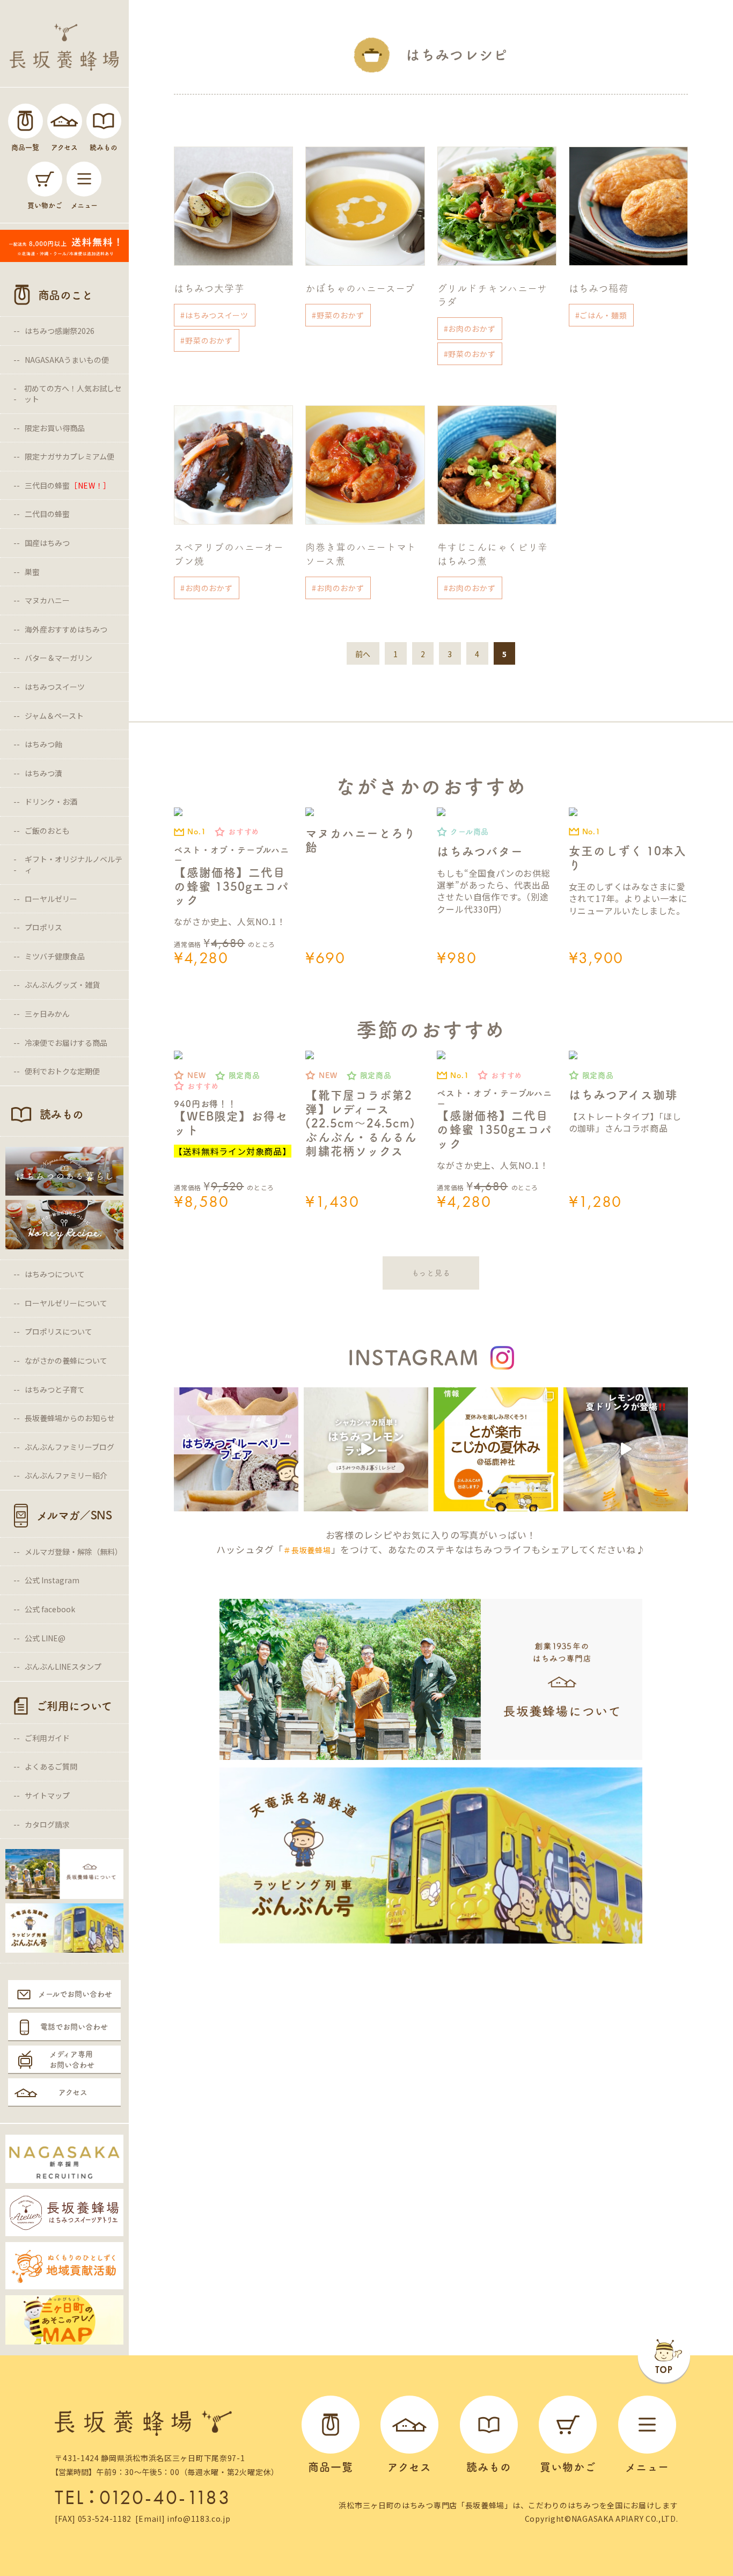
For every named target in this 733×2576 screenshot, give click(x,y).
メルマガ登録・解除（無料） (74, 1552)
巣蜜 (32, 572)
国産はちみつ (47, 543)
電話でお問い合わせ (74, 2027)
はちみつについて (55, 1274)
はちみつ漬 (43, 773)
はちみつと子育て (55, 1389)
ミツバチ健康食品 (55, 956)
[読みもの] (104, 121)
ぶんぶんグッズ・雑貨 (62, 985)
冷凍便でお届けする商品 (66, 1043)
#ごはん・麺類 (601, 315)
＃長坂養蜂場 (307, 1550)
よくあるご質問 (51, 1766)
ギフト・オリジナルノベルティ (74, 864)
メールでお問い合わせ (75, 1994)
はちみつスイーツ (55, 687)
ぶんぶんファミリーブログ (69, 1447)
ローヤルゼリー (51, 899)
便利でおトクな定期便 (62, 1071)
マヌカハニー (47, 600)
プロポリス (43, 927)
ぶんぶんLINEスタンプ (63, 1667)
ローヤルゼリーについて (66, 1303)
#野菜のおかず (206, 340)
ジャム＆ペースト (54, 716)
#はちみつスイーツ (214, 315)
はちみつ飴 (43, 744)
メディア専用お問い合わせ (72, 2060)
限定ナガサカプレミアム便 (69, 456)
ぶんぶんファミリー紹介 (66, 1475)
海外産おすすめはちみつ (66, 629)
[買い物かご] (45, 179)
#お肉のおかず (470, 329)
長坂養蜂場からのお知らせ (70, 1418)
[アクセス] (65, 121)
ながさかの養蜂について (66, 1360)
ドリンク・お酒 (51, 802)
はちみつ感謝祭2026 (60, 331)
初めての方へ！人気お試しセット (73, 394)
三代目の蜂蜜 (68, 485)
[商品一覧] (25, 121)
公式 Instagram (52, 1580)
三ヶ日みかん (47, 1014)
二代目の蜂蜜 (47, 514)
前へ (363, 654)
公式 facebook (50, 1609)
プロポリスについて (58, 1331)
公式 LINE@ (45, 1638)
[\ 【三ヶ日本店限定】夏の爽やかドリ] (626, 1450)
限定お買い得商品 (55, 428)
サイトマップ (47, 1795)
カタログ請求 (47, 1824)
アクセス (73, 2092)
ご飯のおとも (47, 831)
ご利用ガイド (47, 1738)
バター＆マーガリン (58, 658)
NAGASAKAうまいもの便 (67, 360)
